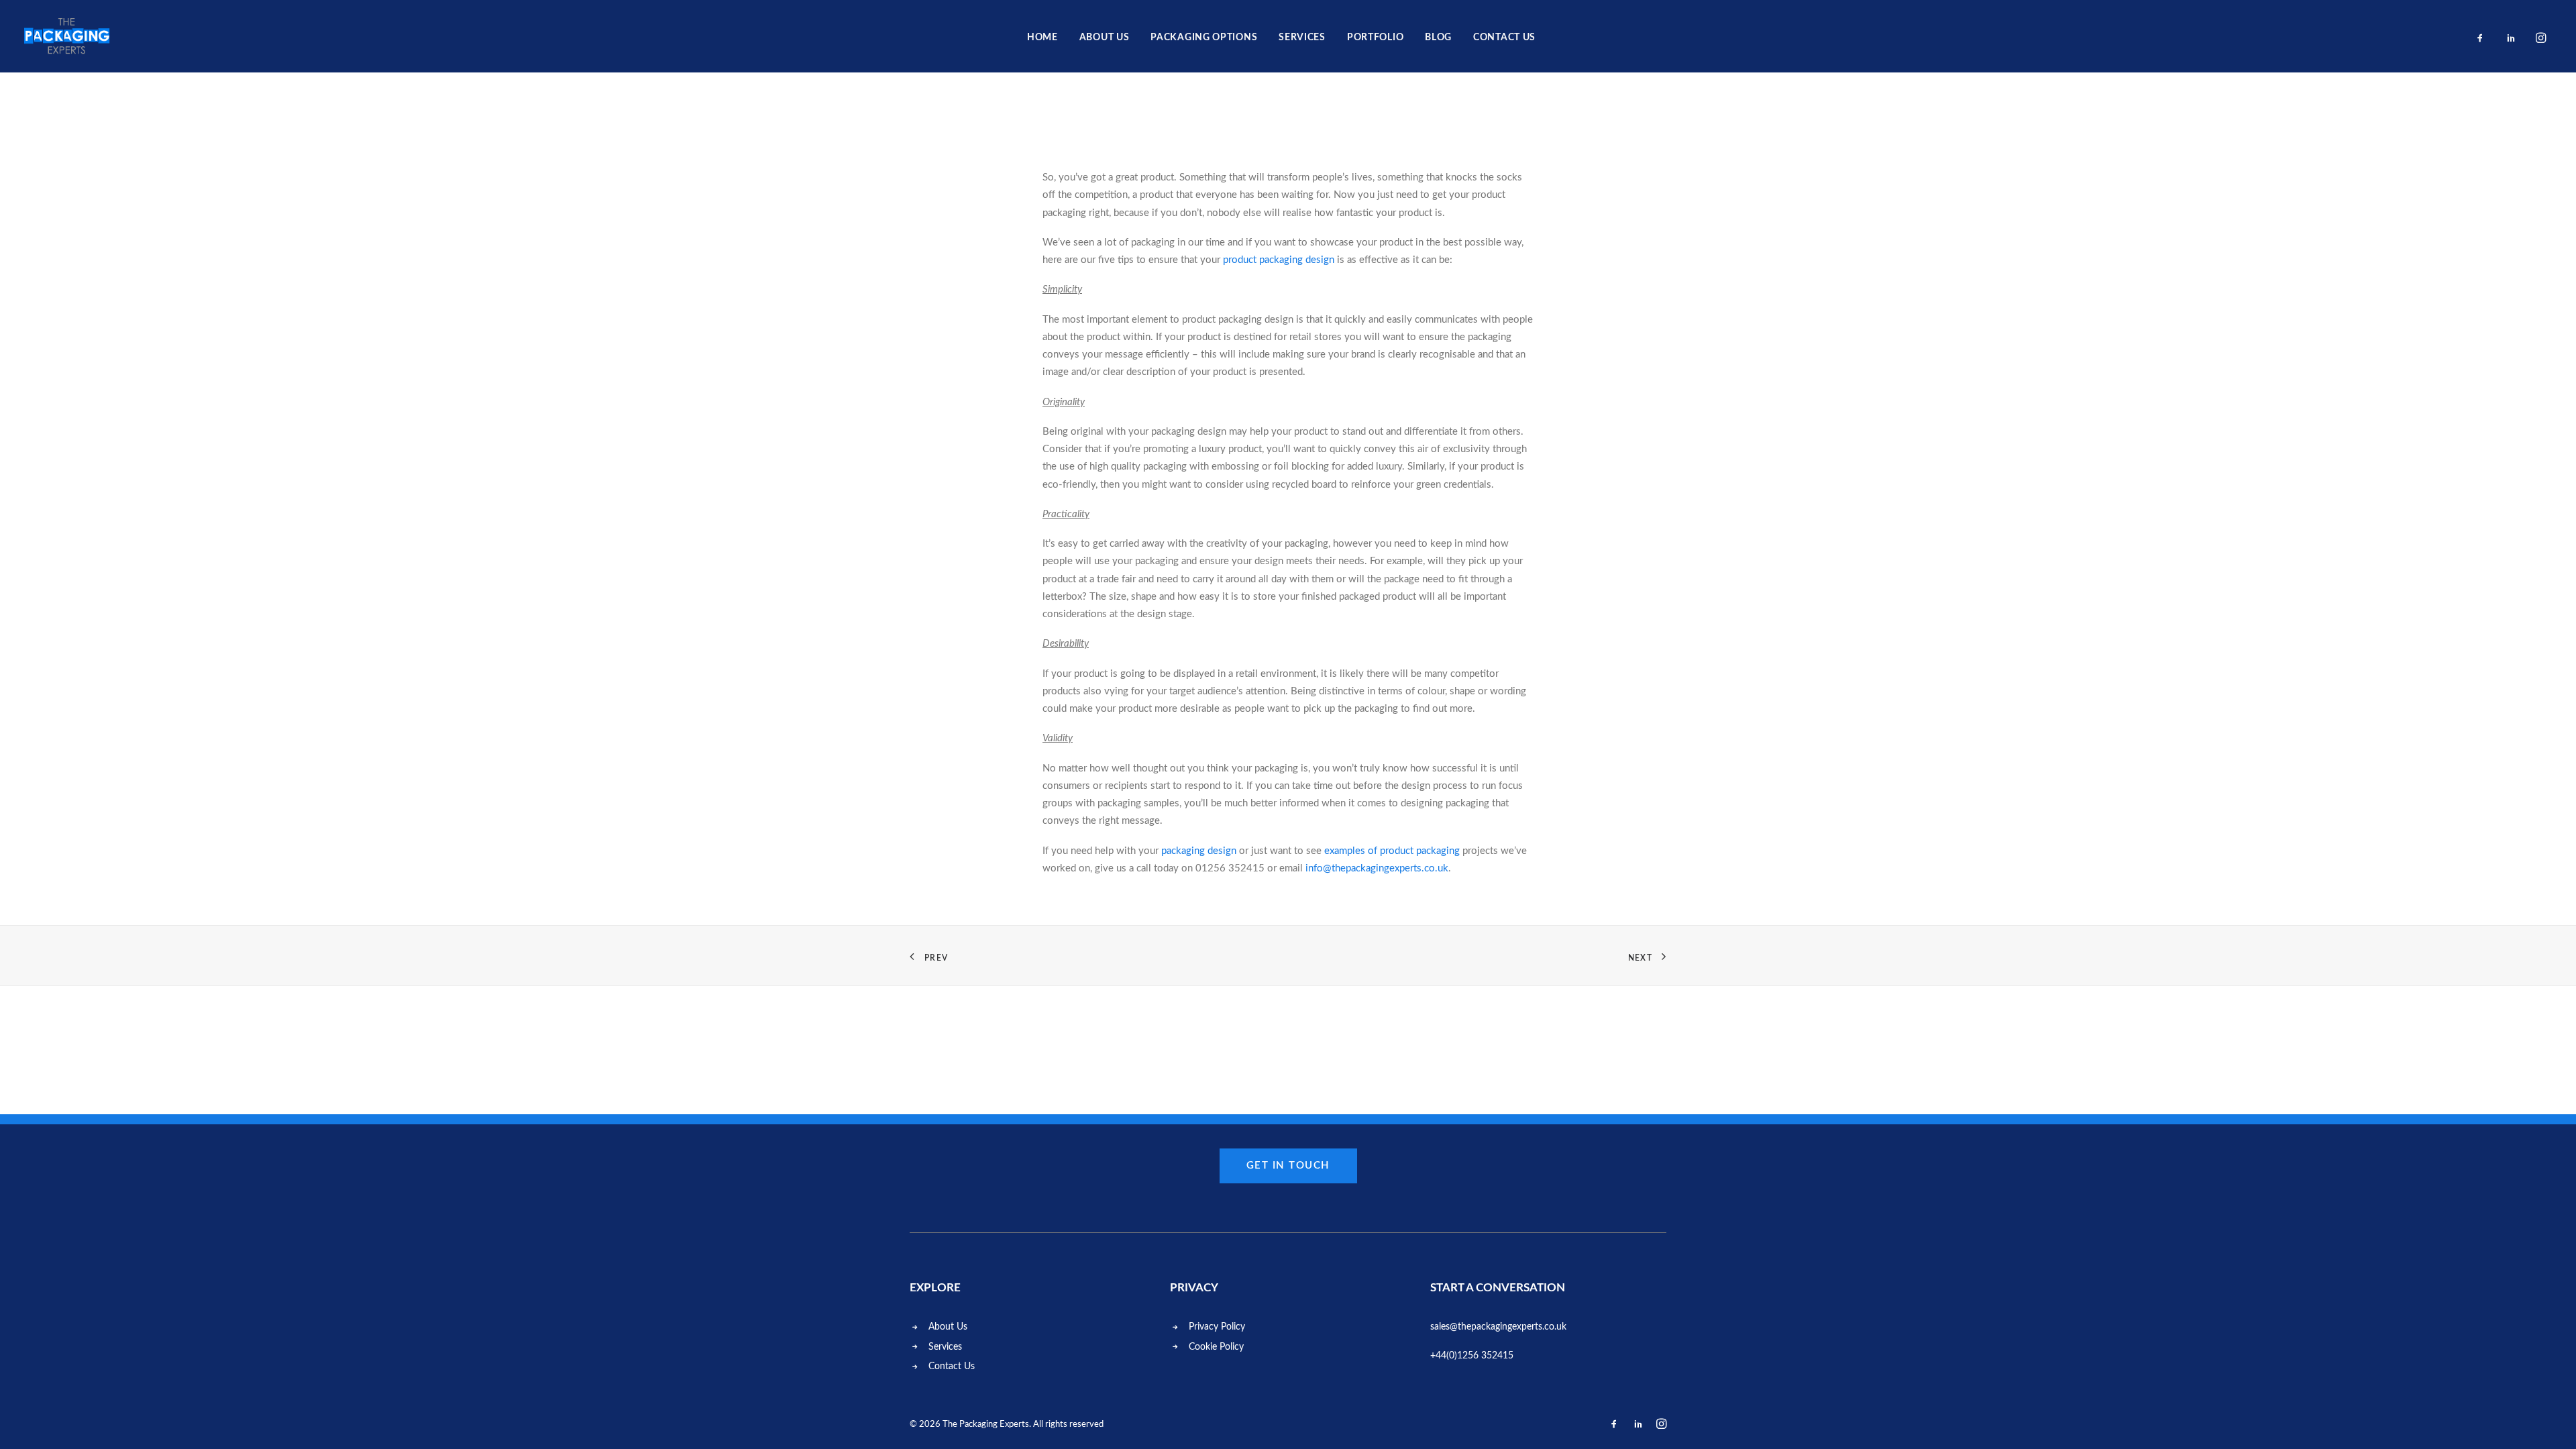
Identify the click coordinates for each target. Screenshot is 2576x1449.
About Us (1105, 38)
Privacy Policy (1217, 1327)
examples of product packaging (1392, 851)
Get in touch (1288, 1166)
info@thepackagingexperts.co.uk (1377, 868)
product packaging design (1279, 260)
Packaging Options (1204, 38)
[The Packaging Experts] (67, 36)
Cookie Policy (1216, 1347)
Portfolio (1375, 38)
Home (1042, 38)
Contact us (1504, 38)
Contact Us (952, 1366)
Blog (1438, 38)
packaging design (1199, 851)
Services (1302, 38)
